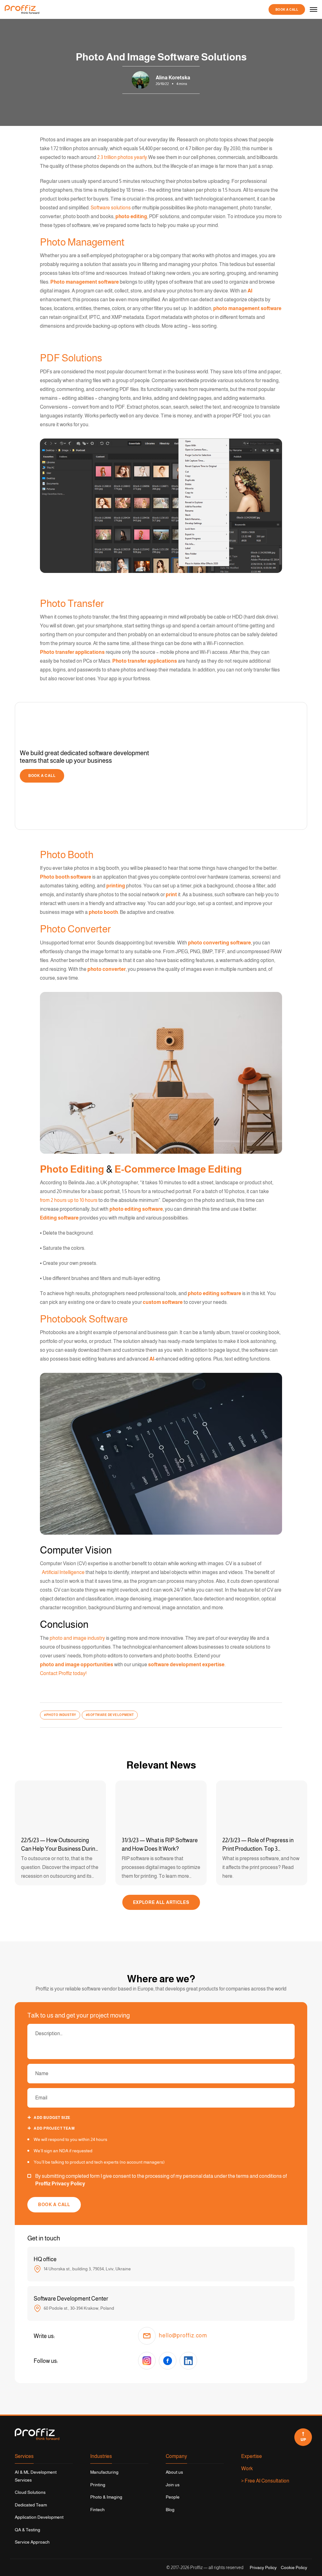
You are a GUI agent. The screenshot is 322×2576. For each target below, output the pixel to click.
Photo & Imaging (106, 2497)
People (173, 2497)
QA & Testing (28, 2530)
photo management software (247, 308)
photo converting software (219, 943)
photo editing (131, 216)
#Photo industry (60, 1715)
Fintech (97, 2510)
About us (174, 2472)
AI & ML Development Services (36, 2476)
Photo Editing (72, 1169)
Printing (98, 2485)
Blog (170, 2510)
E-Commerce (145, 1169)
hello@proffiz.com (183, 2336)
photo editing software (136, 1209)
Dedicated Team (31, 2505)
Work (247, 2468)
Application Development (39, 2517)
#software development (110, 1715)
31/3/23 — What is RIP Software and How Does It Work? (160, 1845)
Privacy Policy (263, 2568)
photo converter (107, 969)
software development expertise (186, 1664)
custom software (163, 1302)
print (171, 895)
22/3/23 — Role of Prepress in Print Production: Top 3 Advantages (258, 1845)
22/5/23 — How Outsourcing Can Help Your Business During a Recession (60, 1845)
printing (116, 886)
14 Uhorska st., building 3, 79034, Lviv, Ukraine (87, 2268)
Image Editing (210, 1169)
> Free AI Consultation (265, 2481)
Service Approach (32, 2542)
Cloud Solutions (30, 2492)
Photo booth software (66, 877)
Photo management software (85, 282)
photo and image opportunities (77, 1664)
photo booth (103, 912)
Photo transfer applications (72, 652)
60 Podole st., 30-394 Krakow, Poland (78, 2308)
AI (250, 291)
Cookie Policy (294, 2568)
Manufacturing (104, 2472)
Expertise (252, 2456)
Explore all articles (161, 1902)
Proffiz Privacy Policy (60, 2184)
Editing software (59, 1218)
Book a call (287, 10)
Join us (173, 2485)
